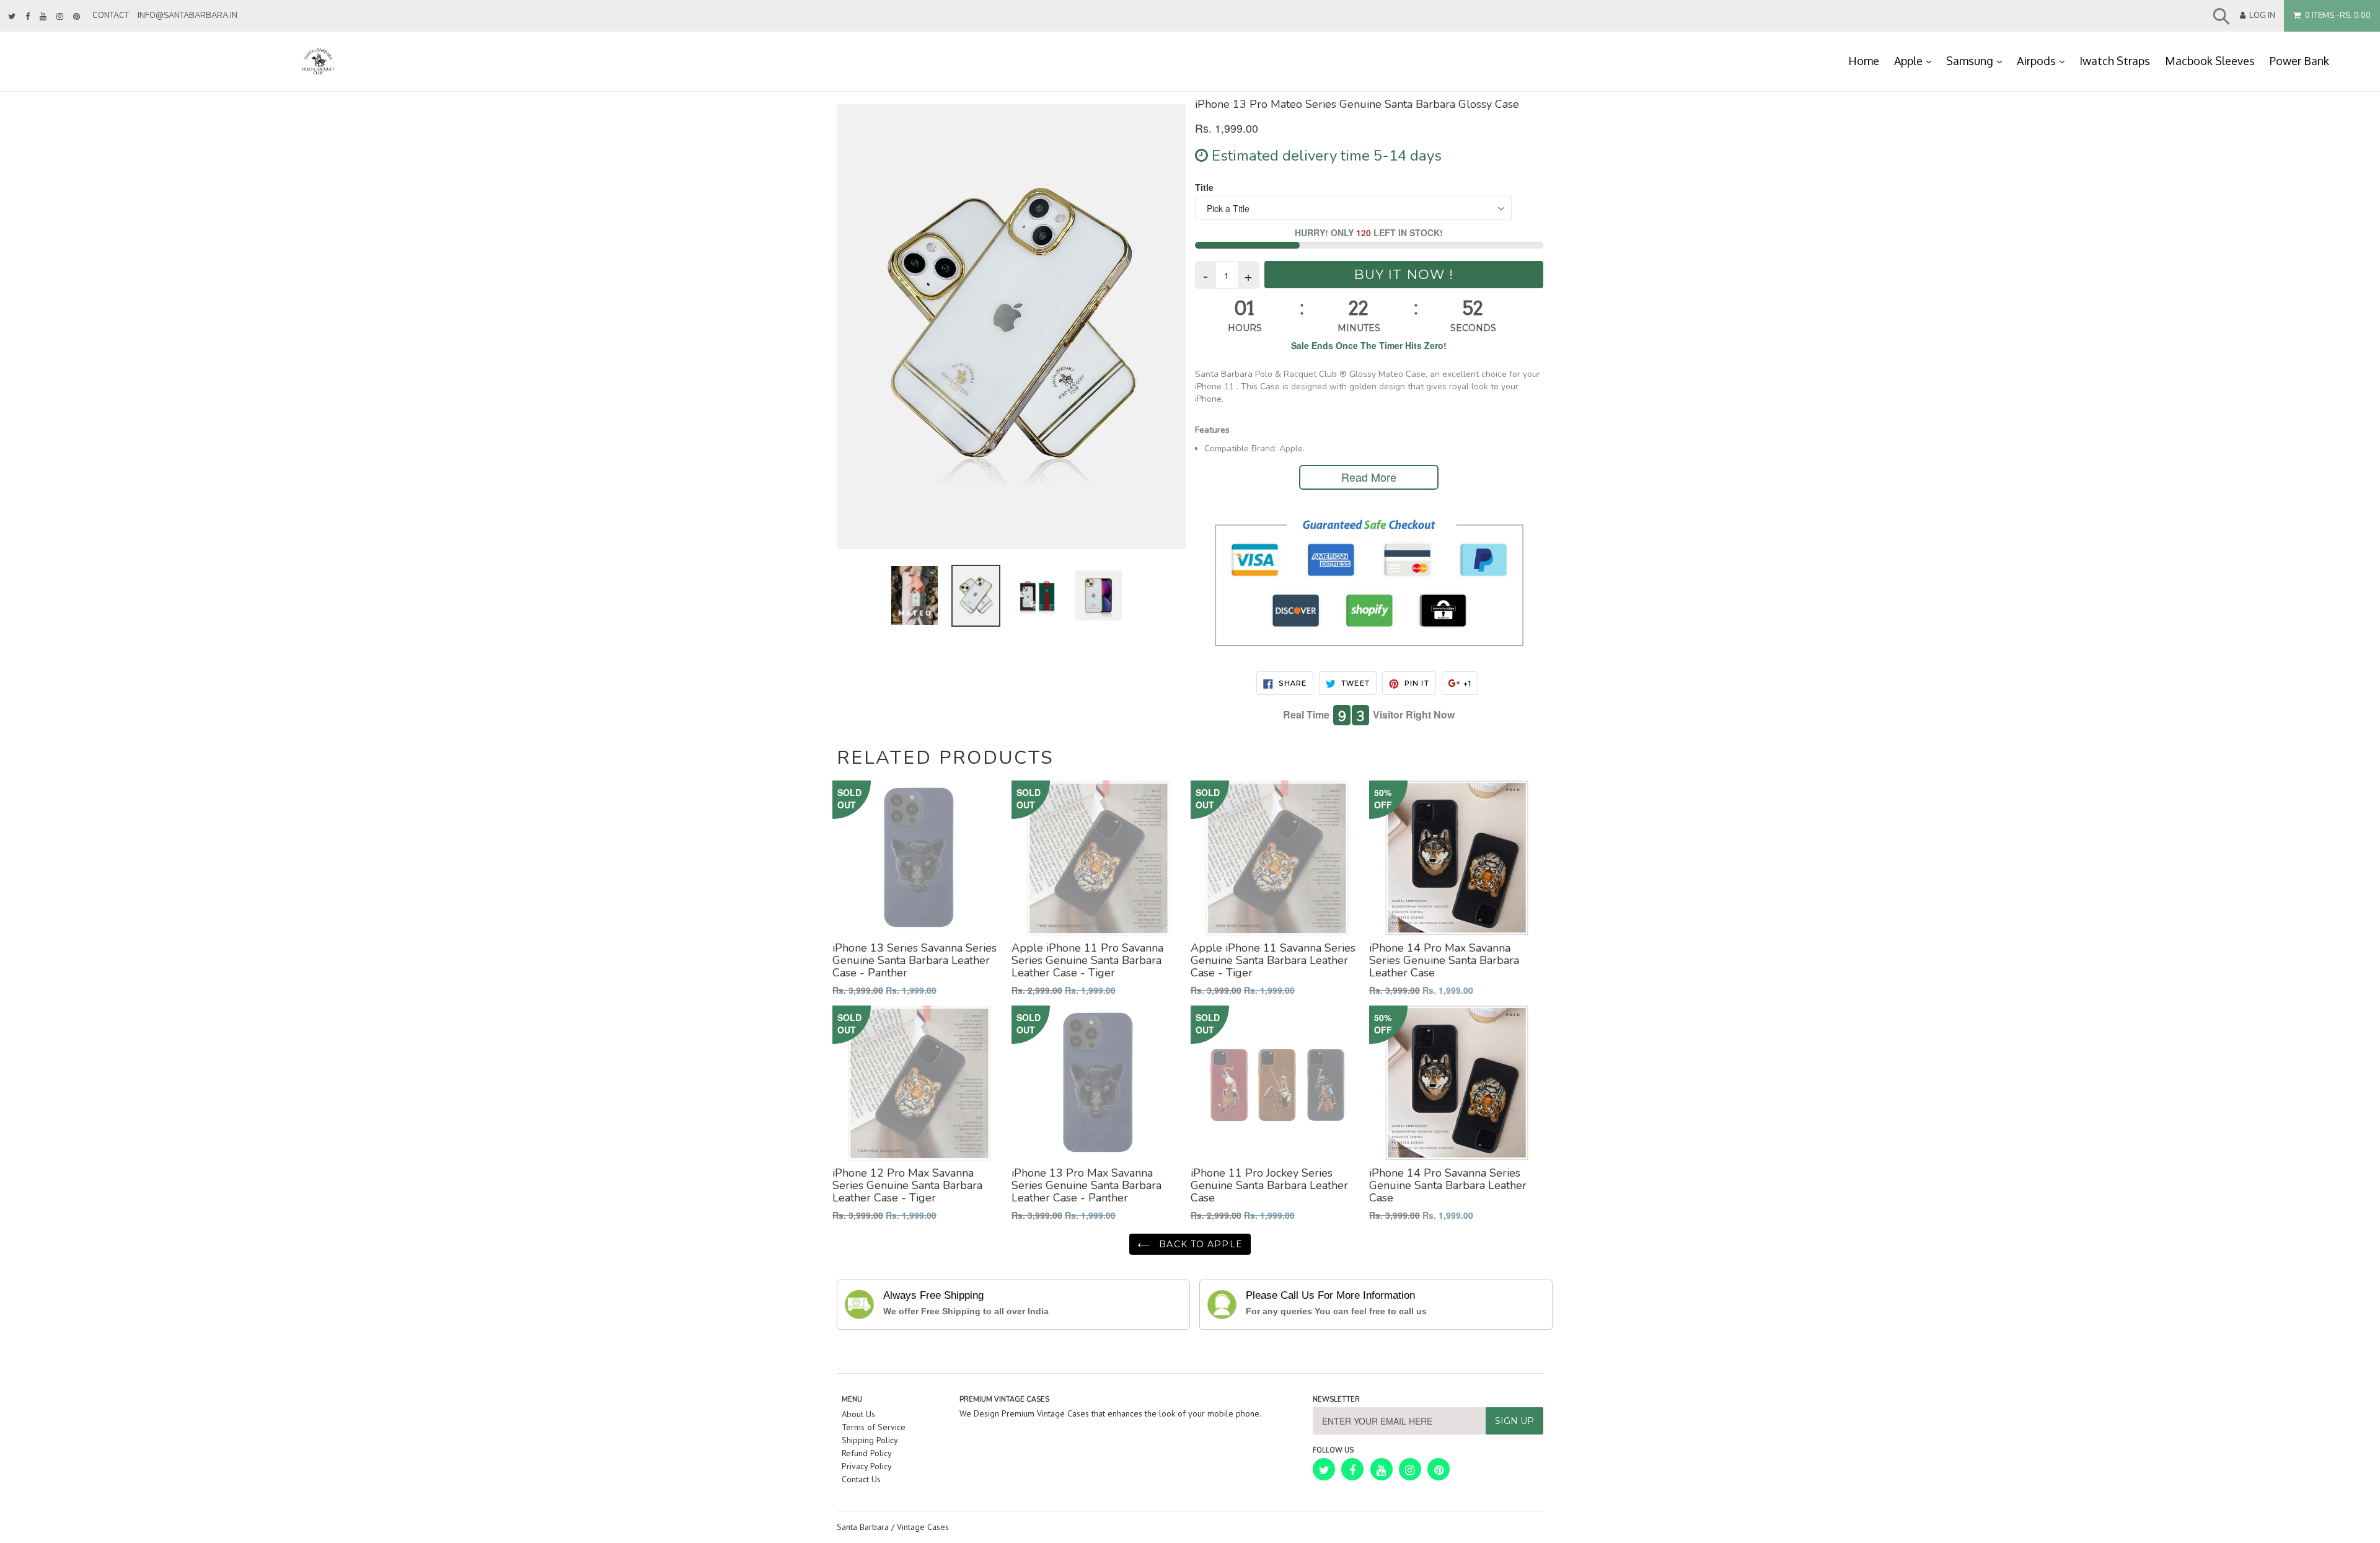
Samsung (1978, 60)
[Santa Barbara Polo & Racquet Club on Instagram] (60, 17)
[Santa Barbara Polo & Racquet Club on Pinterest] (77, 17)
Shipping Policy (870, 1440)
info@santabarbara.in (187, 15)
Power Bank (2299, 61)
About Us (858, 1414)
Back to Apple (1199, 1244)
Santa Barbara (863, 1527)
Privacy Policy (867, 1466)
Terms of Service (874, 1427)
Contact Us (861, 1479)
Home (1864, 61)
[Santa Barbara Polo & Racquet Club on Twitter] (12, 17)
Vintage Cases (923, 1527)
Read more (1369, 477)
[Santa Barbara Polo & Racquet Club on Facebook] (28, 17)
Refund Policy (867, 1453)
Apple (1916, 60)
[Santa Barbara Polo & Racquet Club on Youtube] (43, 17)
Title (1204, 187)
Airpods (2044, 60)
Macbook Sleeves (2210, 61)
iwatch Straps (2115, 61)
